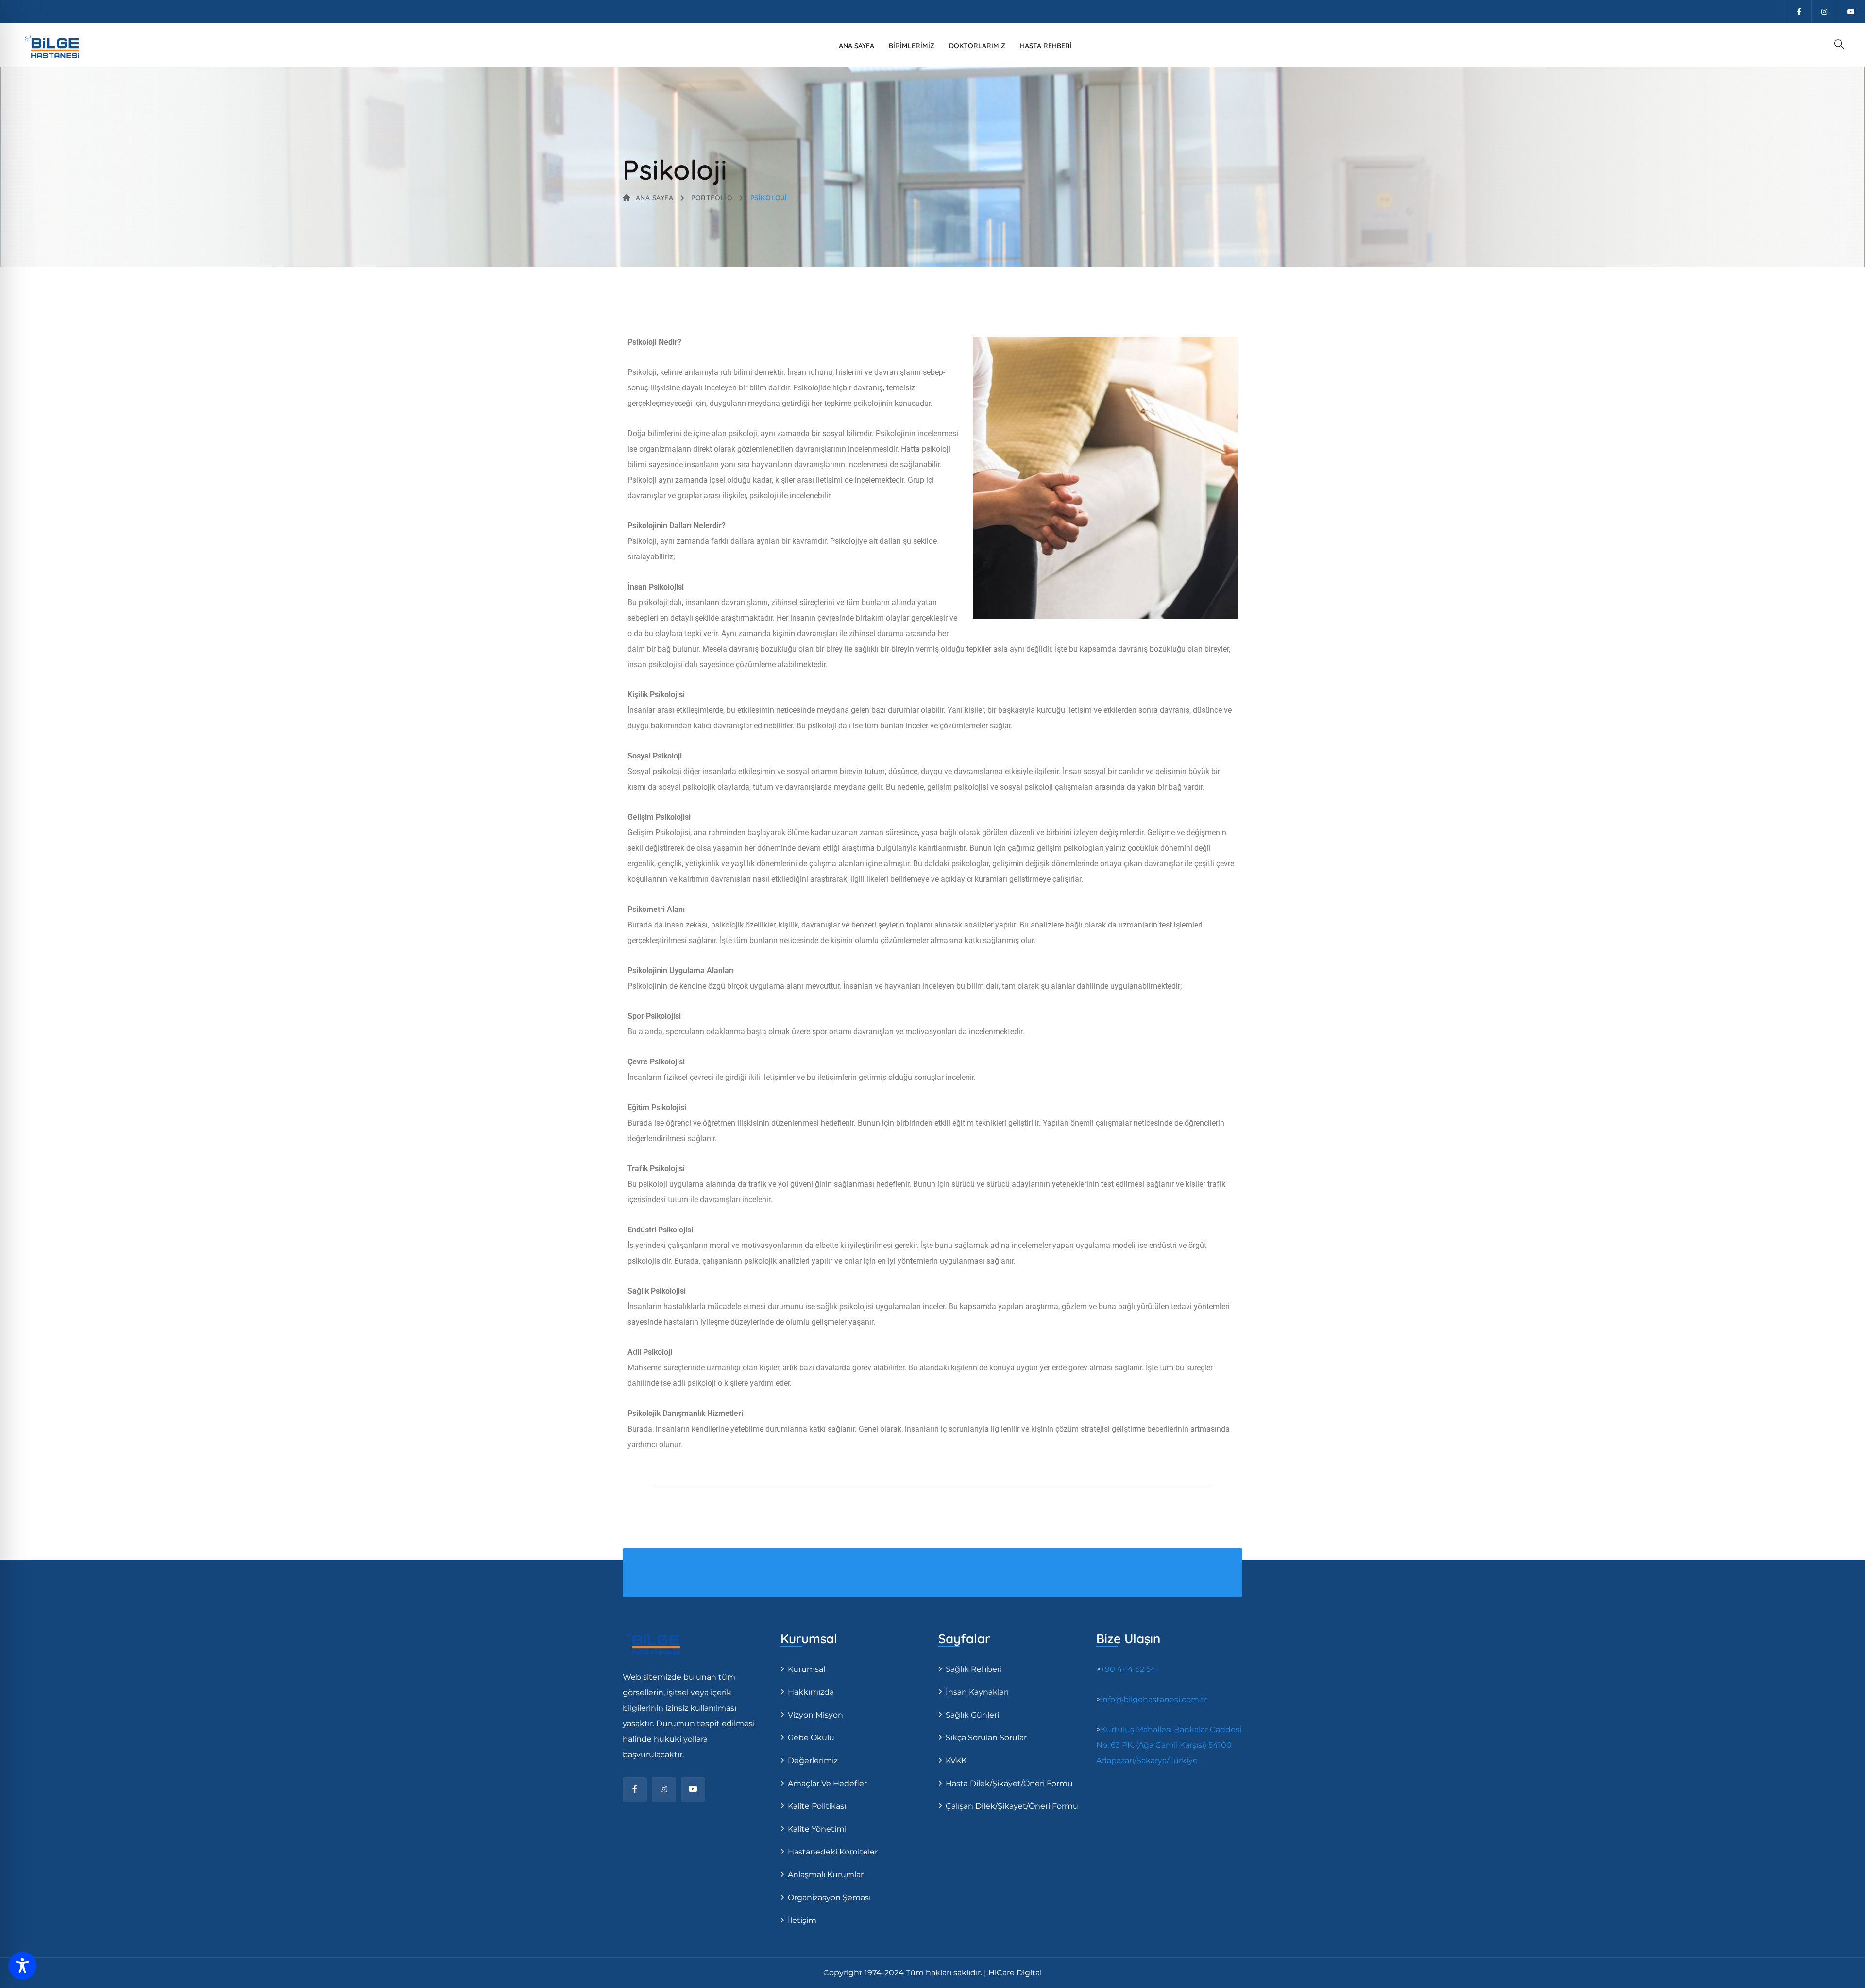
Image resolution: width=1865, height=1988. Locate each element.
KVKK (956, 1761)
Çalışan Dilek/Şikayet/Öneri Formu (1012, 1806)
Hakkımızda (811, 1692)
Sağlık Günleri (972, 1715)
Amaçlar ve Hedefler (827, 1783)
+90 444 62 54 (1128, 1669)
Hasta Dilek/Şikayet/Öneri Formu (1009, 1783)
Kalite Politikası (817, 1806)
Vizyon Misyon (815, 1715)
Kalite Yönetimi (817, 1829)
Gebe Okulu (811, 1738)
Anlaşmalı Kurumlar (826, 1875)
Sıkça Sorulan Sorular (986, 1738)
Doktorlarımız (977, 46)
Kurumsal (806, 1669)
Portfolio (712, 198)
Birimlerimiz (912, 46)
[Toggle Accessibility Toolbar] (22, 1966)
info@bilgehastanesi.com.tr (1154, 1699)
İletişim (802, 1920)
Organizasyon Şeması (829, 1897)
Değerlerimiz (813, 1761)
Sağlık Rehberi (974, 1669)
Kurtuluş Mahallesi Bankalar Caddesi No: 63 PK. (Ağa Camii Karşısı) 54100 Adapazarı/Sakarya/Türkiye (1169, 1745)
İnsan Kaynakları (977, 1692)
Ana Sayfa (856, 46)
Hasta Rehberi (1046, 46)
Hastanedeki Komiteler (833, 1852)
